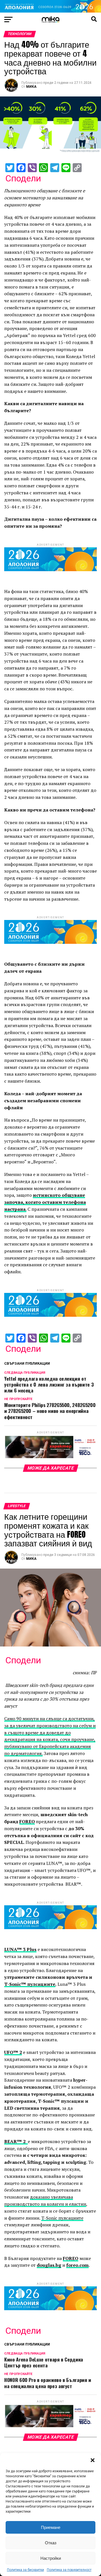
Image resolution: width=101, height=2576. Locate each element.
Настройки (51, 2558)
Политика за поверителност (69, 2570)
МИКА (31, 87)
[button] (93, 2460)
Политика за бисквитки (26, 2570)
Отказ (51, 2543)
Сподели (23, 178)
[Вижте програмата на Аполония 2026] (50, 11)
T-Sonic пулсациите (62, 2218)
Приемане (51, 2527)
